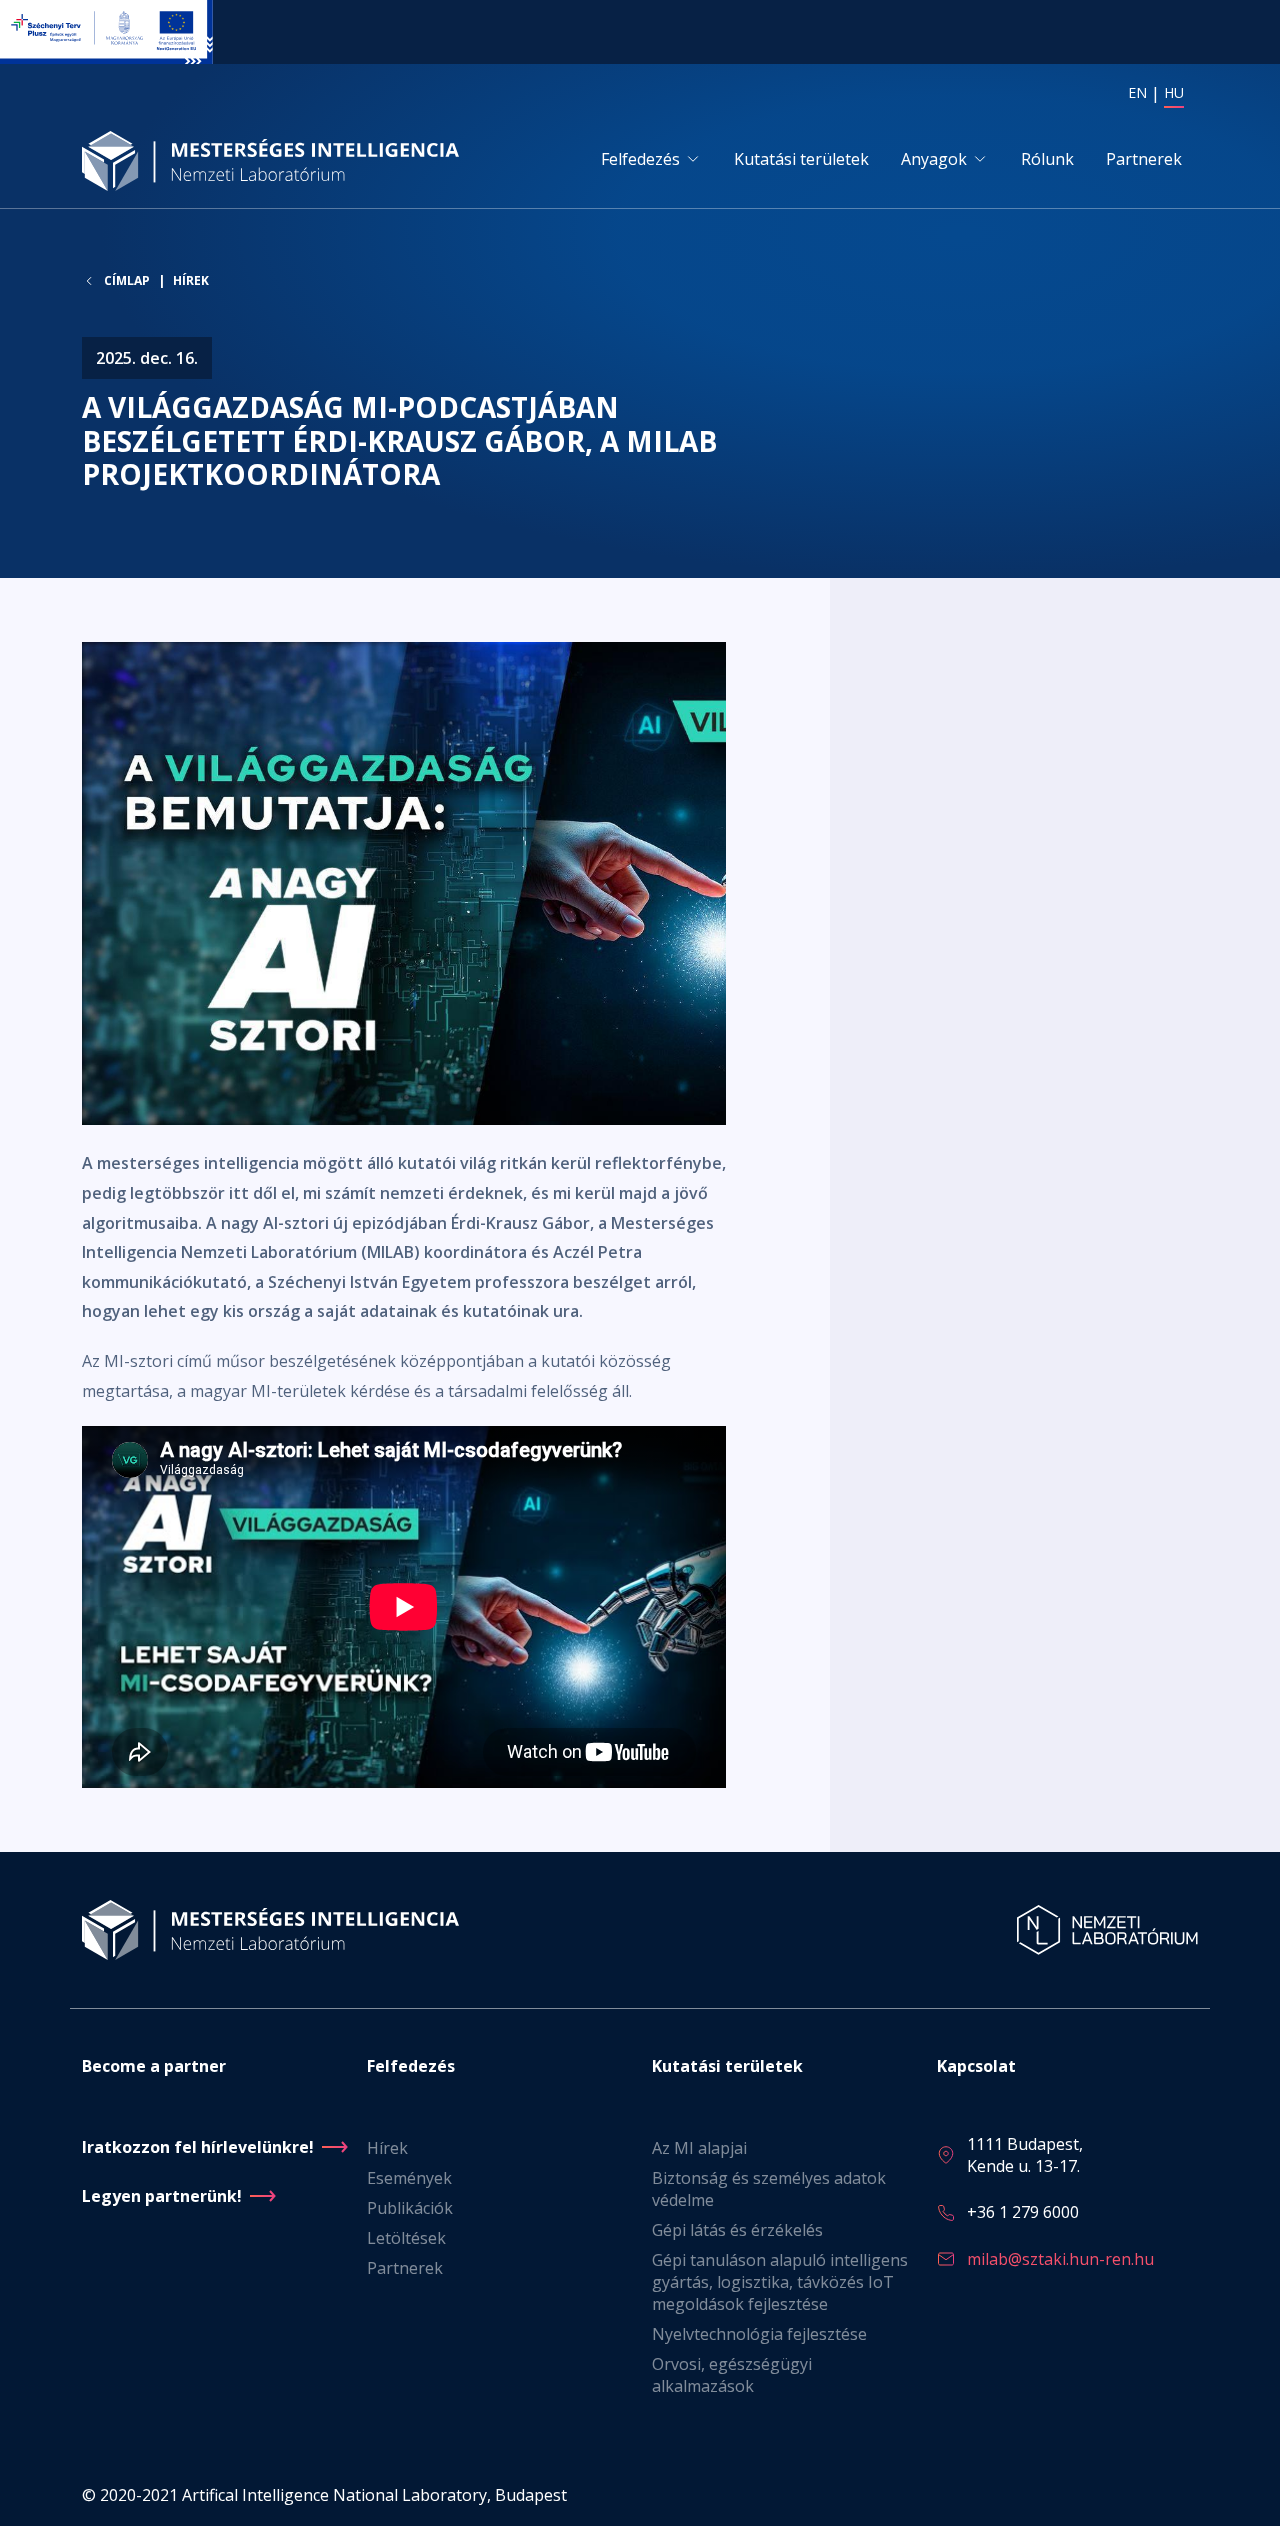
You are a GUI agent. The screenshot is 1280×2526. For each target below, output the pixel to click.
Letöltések (406, 2238)
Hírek (191, 280)
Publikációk (410, 2208)
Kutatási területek (801, 159)
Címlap (127, 281)
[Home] (277, 160)
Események (409, 2178)
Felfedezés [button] (640, 159)
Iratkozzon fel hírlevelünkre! (198, 2147)
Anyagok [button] (934, 159)
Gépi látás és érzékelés (737, 2230)
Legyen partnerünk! (162, 2196)
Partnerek (1144, 159)
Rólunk (1047, 159)
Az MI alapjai (699, 2148)
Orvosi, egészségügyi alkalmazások (732, 2375)
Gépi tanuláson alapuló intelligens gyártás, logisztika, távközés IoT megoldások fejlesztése (780, 2282)
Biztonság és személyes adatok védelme (769, 2189)
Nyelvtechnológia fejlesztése (759, 2334)
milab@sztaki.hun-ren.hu (1060, 2259)
